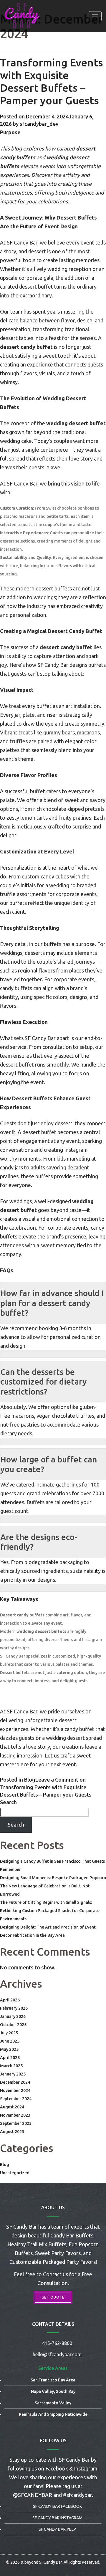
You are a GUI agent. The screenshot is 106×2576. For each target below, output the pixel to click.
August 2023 (12, 2132)
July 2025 (9, 2033)
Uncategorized (15, 2173)
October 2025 (13, 2025)
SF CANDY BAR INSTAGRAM (57, 2518)
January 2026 (13, 2016)
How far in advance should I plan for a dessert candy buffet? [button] (52, 1303)
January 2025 (13, 2074)
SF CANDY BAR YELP (57, 2529)
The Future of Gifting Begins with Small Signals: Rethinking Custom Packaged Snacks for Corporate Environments (50, 1911)
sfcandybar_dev (39, 124)
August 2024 (12, 2107)
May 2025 (9, 2049)
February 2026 (14, 2008)
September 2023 (16, 2123)
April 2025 (10, 2058)
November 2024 (15, 2090)
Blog (30, 1780)
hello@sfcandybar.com (57, 2354)
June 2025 (10, 2041)
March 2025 (11, 2066)
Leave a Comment (46, 1787)
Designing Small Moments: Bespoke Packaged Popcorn (53, 1878)
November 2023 (15, 2115)
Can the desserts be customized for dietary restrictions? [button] (44, 1382)
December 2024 (15, 2082)
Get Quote (53, 2297)
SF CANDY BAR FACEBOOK (57, 2506)
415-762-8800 (57, 2343)
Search (8, 1802)
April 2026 (10, 2000)
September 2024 (16, 2099)
